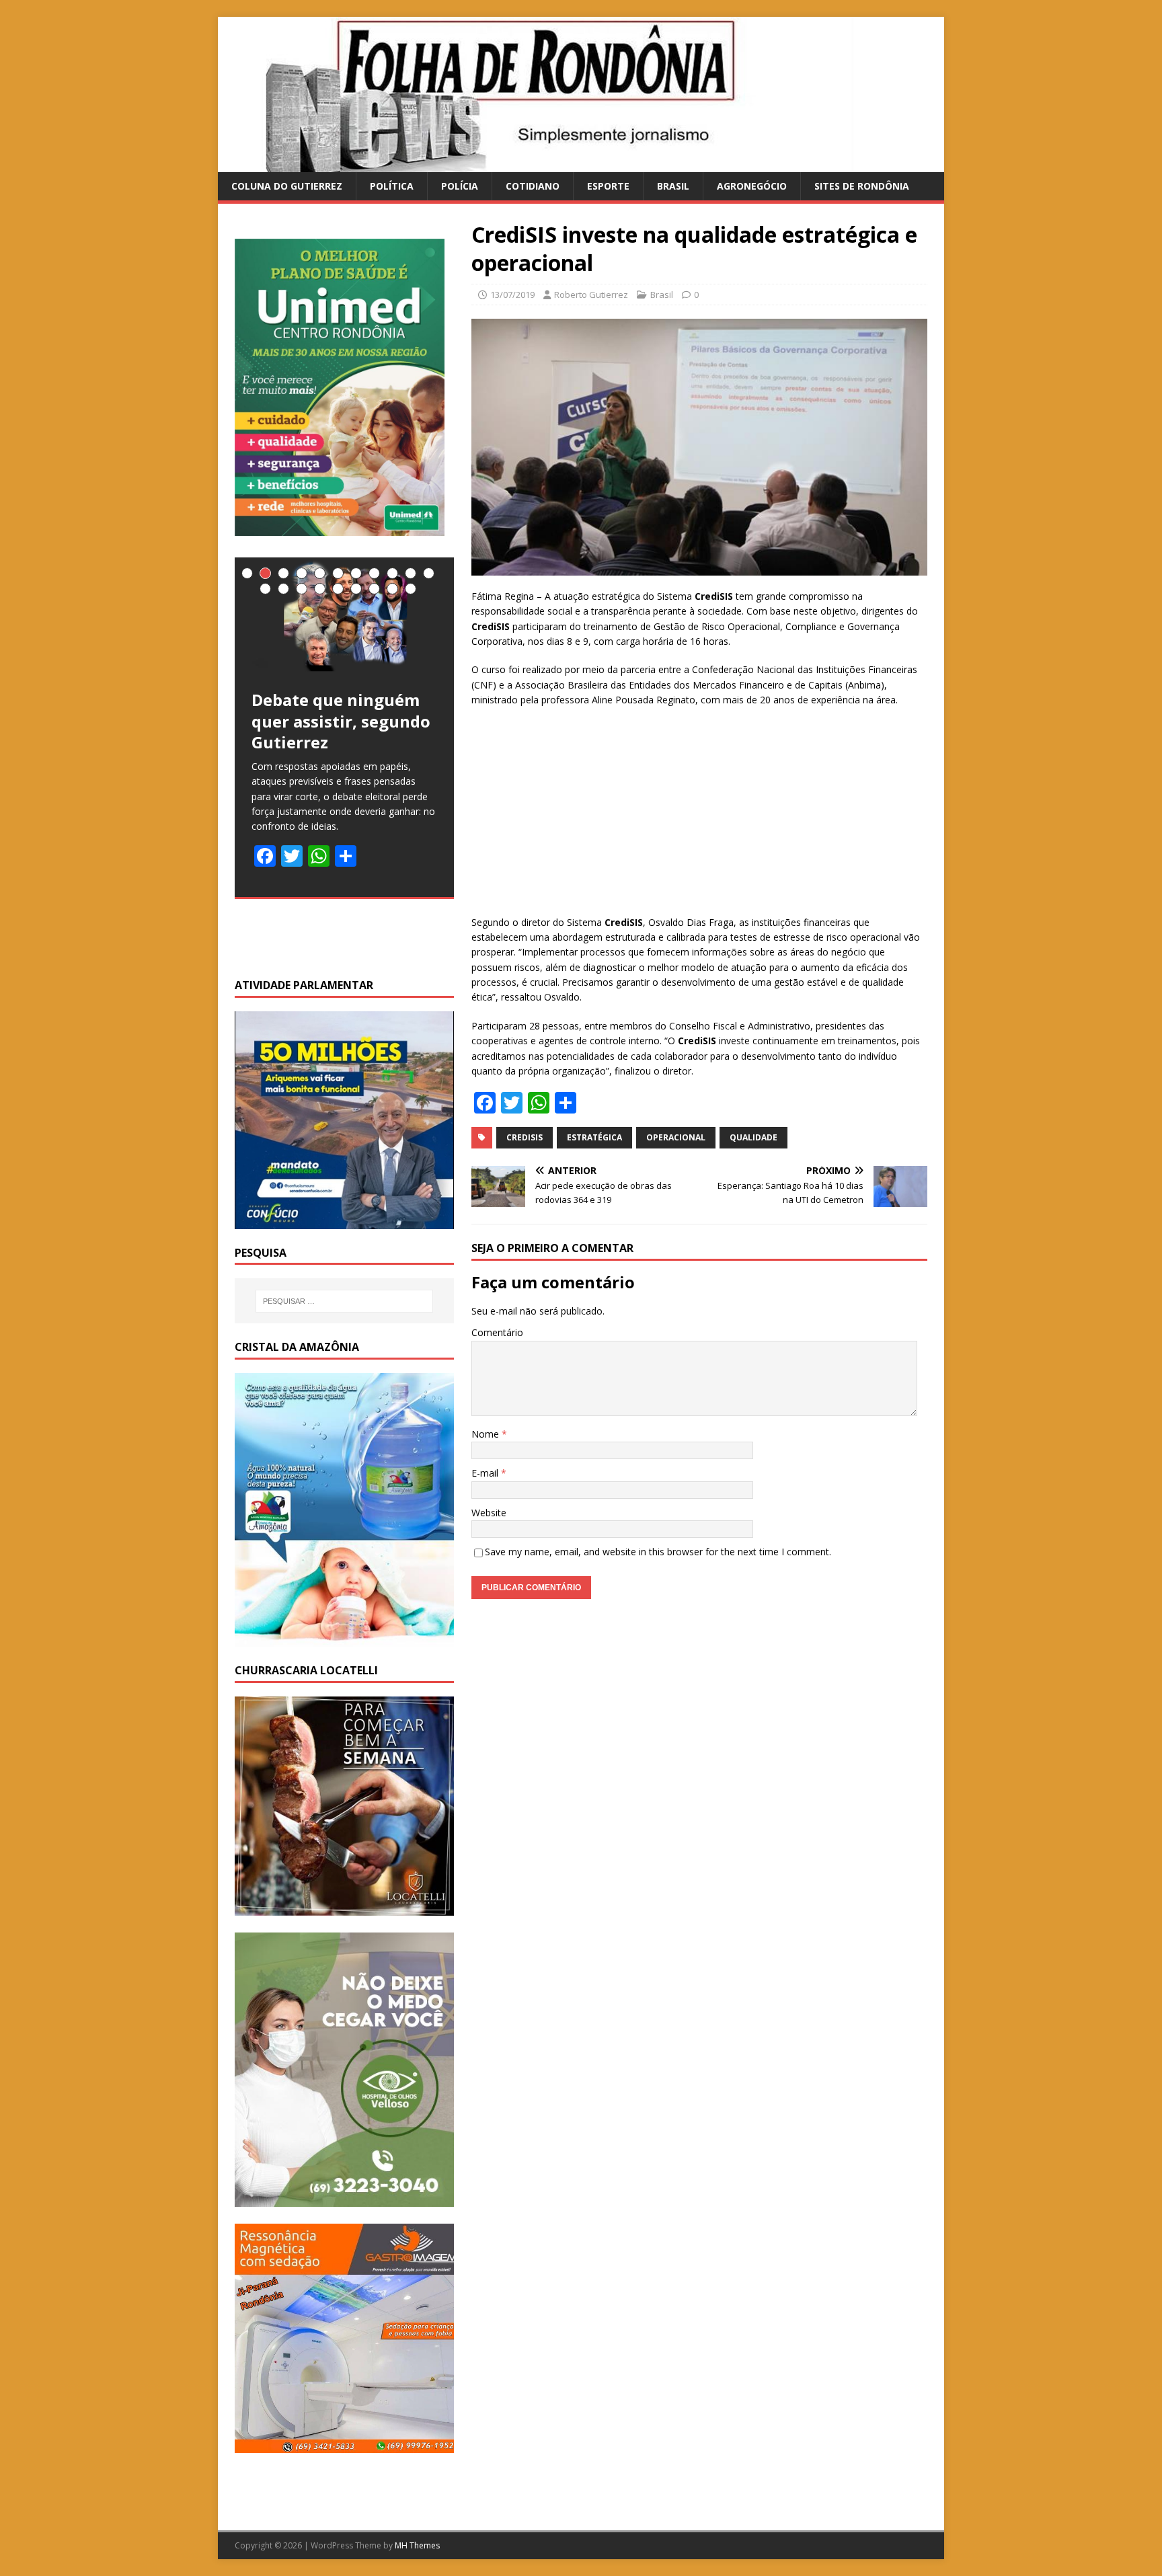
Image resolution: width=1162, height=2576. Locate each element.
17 (356, 589)
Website (489, 1513)
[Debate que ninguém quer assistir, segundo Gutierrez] (344, 615)
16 (338, 589)
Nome (487, 1434)
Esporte (608, 186)
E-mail (486, 1473)
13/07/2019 (512, 295)
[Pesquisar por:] (344, 1301)
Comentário (497, 1332)
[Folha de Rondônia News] (554, 164)
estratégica (594, 1137)
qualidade (753, 1137)
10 (411, 573)
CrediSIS (525, 1137)
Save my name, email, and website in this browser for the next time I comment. (658, 1552)
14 (302, 589)
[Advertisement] (699, 816)
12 (265, 589)
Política (392, 186)
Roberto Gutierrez (591, 295)
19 (392, 589)
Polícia (460, 186)
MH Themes (417, 2545)
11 (429, 573)
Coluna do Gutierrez (287, 186)
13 (283, 589)
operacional (676, 1137)
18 (374, 589)
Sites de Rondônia (862, 186)
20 (411, 589)
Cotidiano (533, 186)
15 (320, 589)
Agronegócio (752, 186)
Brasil (673, 186)
